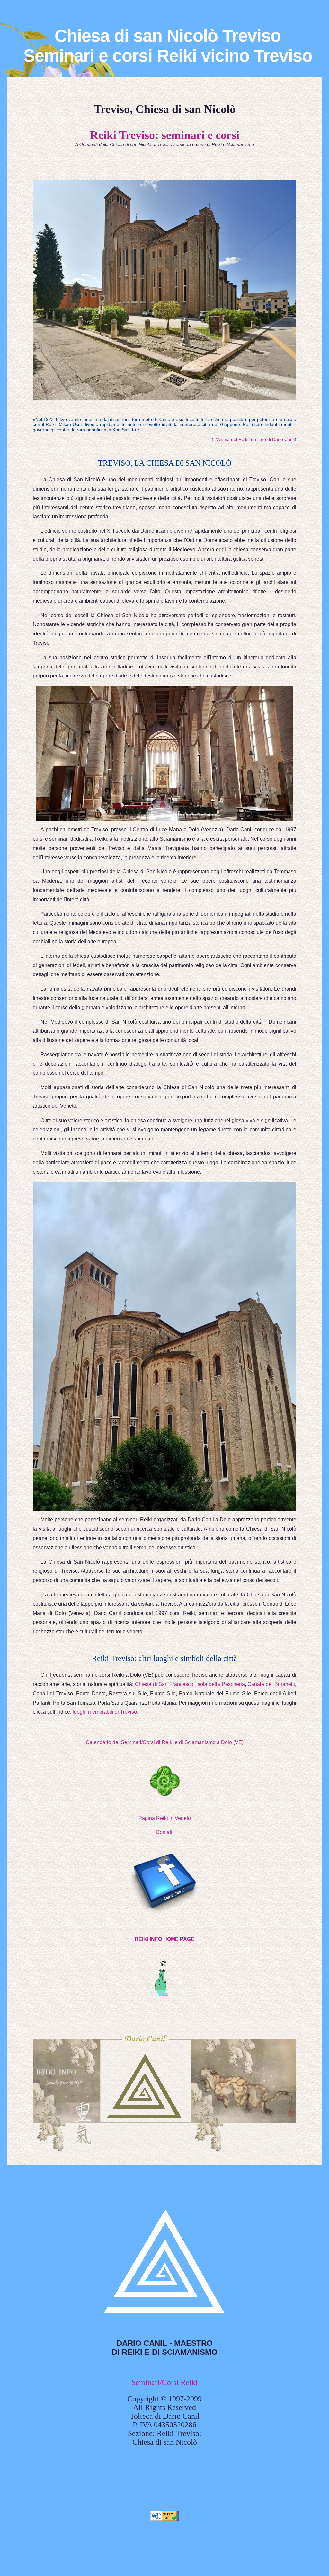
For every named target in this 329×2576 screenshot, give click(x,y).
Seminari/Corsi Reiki (164, 2382)
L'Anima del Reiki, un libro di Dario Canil (254, 439)
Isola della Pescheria (221, 1684)
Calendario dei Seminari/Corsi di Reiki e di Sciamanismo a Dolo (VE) (165, 1742)
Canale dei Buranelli (271, 1684)
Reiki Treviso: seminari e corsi (165, 135)
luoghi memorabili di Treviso (105, 1712)
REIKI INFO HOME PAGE (164, 1939)
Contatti (165, 1832)
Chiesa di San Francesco (164, 1684)
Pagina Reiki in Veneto (165, 1818)
